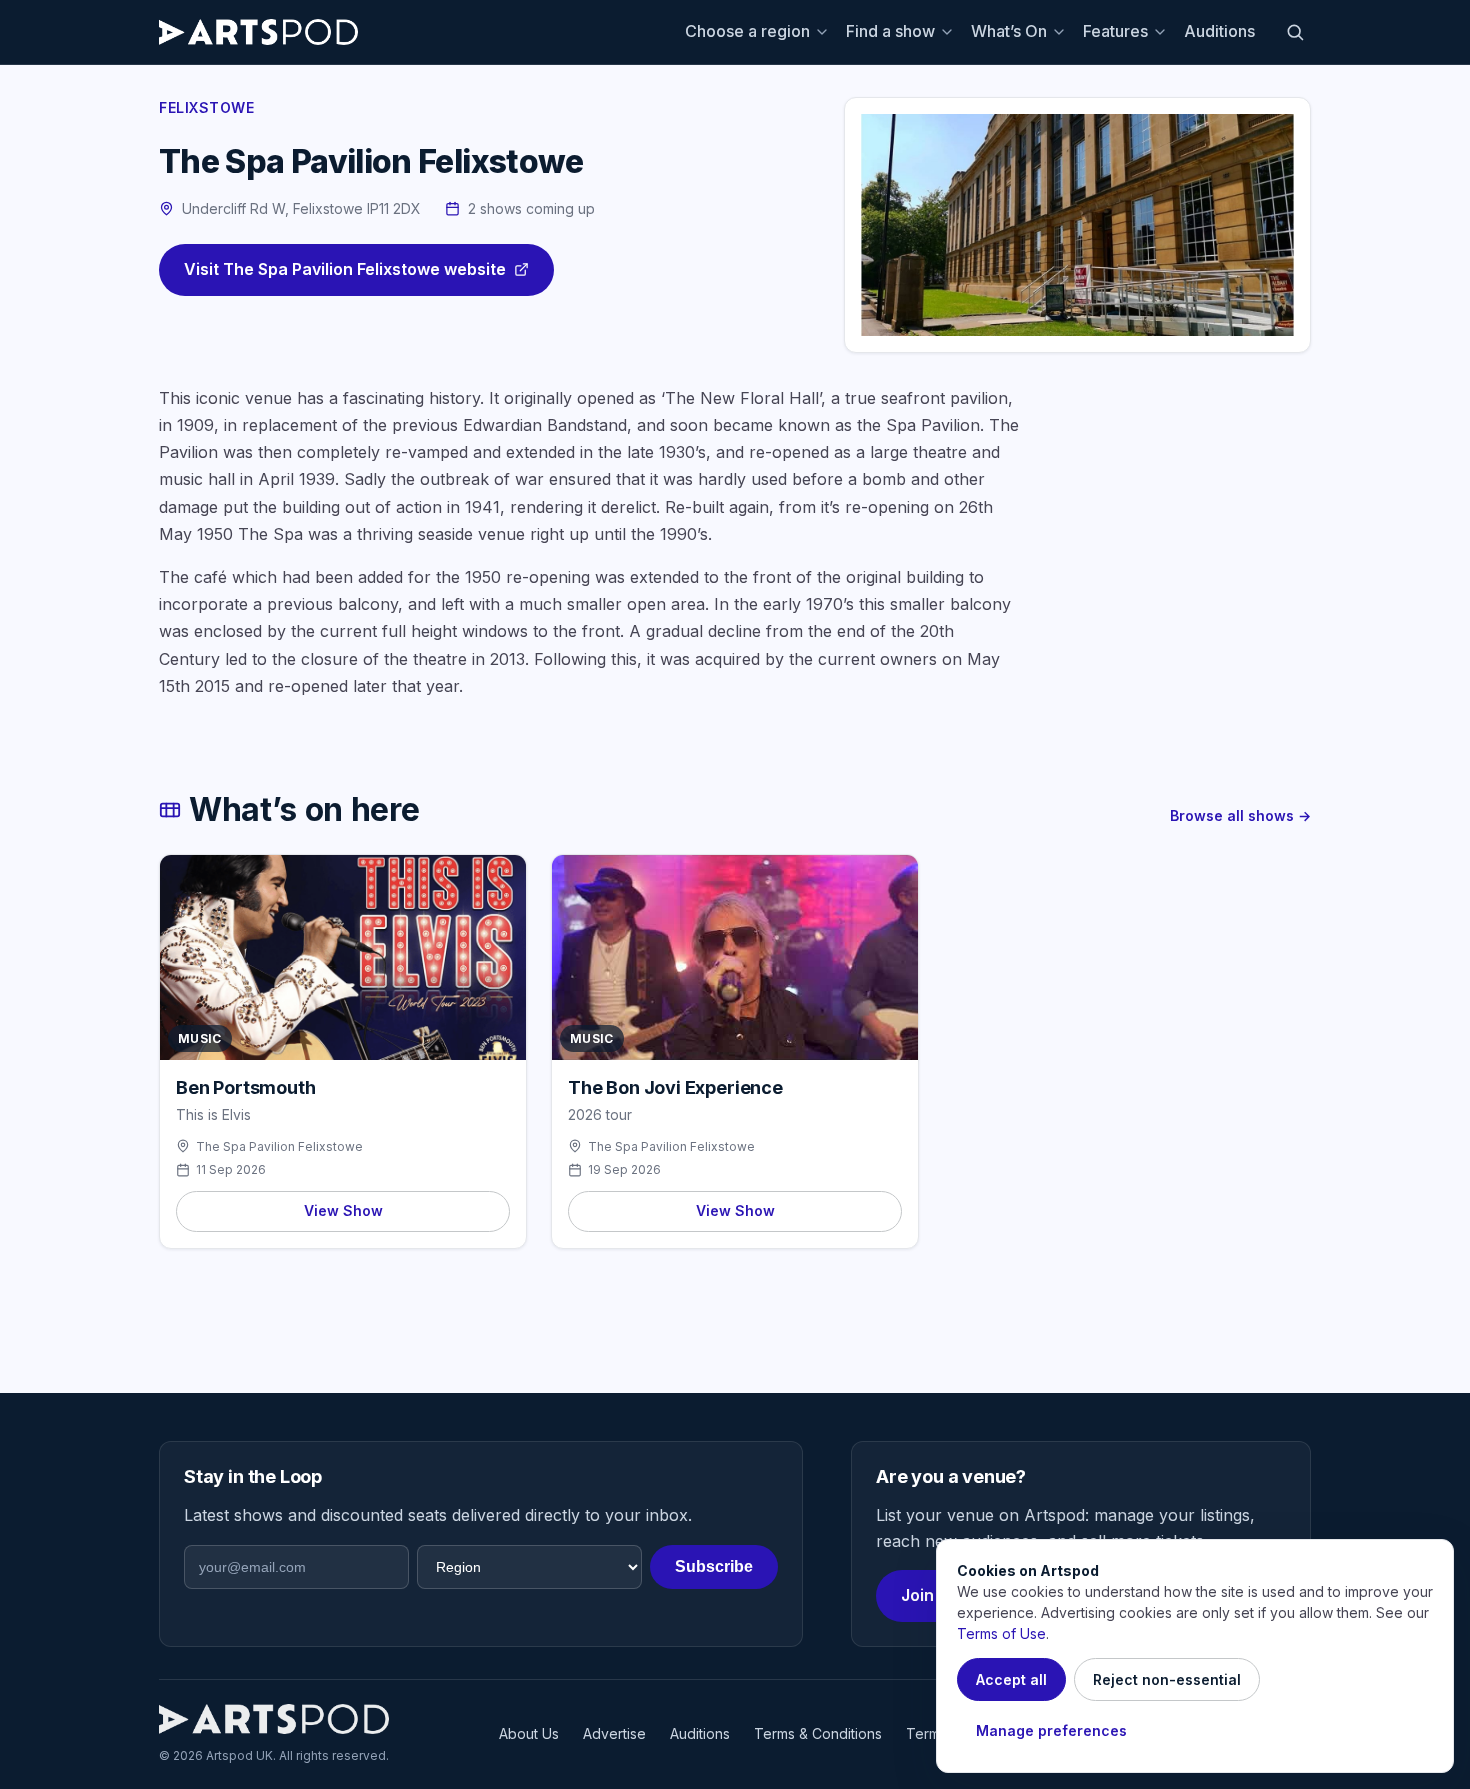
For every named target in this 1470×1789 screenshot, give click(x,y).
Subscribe (714, 1566)
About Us (529, 1733)
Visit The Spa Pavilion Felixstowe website (345, 269)
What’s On (1009, 31)
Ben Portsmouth (245, 1087)
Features (1115, 31)
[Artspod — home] (258, 32)
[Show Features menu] (1163, 32)
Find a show (890, 31)
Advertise (614, 1733)
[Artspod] (274, 1719)
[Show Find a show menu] (950, 32)
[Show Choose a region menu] (825, 32)
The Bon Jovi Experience (675, 1087)
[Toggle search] (1295, 32)
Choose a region (747, 31)
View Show (343, 1210)
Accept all (1011, 1679)
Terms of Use (1001, 1633)
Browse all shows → (1240, 815)
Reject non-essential (1167, 1679)
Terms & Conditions (818, 1733)
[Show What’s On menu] (1062, 32)
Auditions (1219, 31)
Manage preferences (1051, 1730)
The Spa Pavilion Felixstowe (279, 1146)
